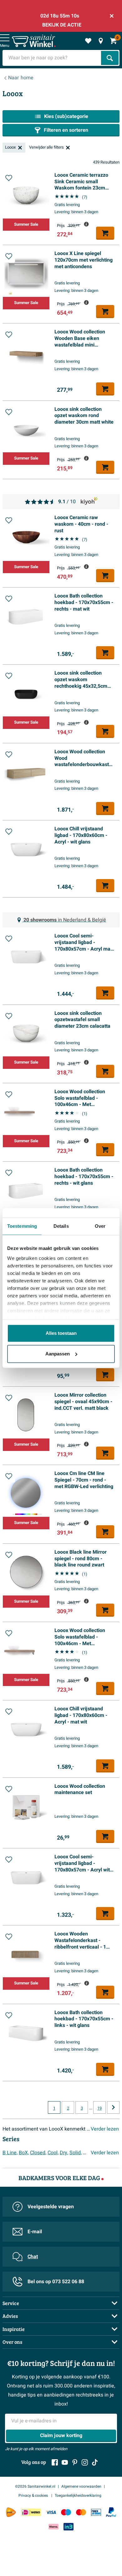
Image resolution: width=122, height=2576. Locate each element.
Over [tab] (100, 1226)
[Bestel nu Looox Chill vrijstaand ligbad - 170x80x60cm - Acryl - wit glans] (105, 886)
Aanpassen (58, 1354)
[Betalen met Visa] (51, 2512)
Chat (33, 2257)
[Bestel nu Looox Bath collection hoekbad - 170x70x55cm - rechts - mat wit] (105, 653)
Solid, (76, 2153)
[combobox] (52, 58)
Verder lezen (105, 2129)
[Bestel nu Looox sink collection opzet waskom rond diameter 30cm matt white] (105, 467)
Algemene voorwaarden (81, 2486)
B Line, (10, 2153)
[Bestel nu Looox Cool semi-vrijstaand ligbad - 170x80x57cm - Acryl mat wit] (105, 993)
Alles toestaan (61, 1333)
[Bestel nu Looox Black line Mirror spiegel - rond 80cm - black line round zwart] (105, 1610)
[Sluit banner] (112, 16)
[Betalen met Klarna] (53, 2527)
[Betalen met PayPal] (111, 2512)
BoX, (24, 2153)
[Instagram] (85, 2462)
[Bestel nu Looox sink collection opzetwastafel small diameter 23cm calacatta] (105, 1071)
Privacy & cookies (34, 2495)
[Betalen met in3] (69, 2527)
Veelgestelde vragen (51, 2207)
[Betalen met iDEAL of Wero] (31, 2512)
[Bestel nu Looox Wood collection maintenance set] (105, 1836)
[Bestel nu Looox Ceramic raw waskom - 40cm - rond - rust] (105, 576)
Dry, (64, 2153)
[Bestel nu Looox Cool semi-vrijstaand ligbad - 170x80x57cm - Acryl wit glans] (105, 1914)
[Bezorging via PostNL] (11, 2512)
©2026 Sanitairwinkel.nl (35, 2486)
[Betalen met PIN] (96, 2512)
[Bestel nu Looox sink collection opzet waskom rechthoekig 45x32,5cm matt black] (105, 731)
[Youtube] (65, 2462)
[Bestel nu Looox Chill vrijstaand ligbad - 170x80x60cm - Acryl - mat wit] (105, 1766)
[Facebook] (55, 2462)
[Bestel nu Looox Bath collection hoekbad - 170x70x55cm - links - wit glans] (105, 2069)
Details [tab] (61, 1226)
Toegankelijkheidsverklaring (78, 2495)
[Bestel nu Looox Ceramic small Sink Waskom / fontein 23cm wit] (105, 1375)
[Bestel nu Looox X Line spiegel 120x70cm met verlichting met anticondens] (105, 312)
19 (99, 2108)
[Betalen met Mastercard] (81, 2512)
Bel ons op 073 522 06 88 (56, 2282)
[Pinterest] (75, 2462)
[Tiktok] (95, 2462)
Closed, (38, 2153)
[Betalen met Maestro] (66, 2512)
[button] (9, 178)
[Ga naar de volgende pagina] (113, 2107)
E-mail (35, 2232)
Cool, (53, 2153)
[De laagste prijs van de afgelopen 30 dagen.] (86, 224)
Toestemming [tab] (22, 1226)
